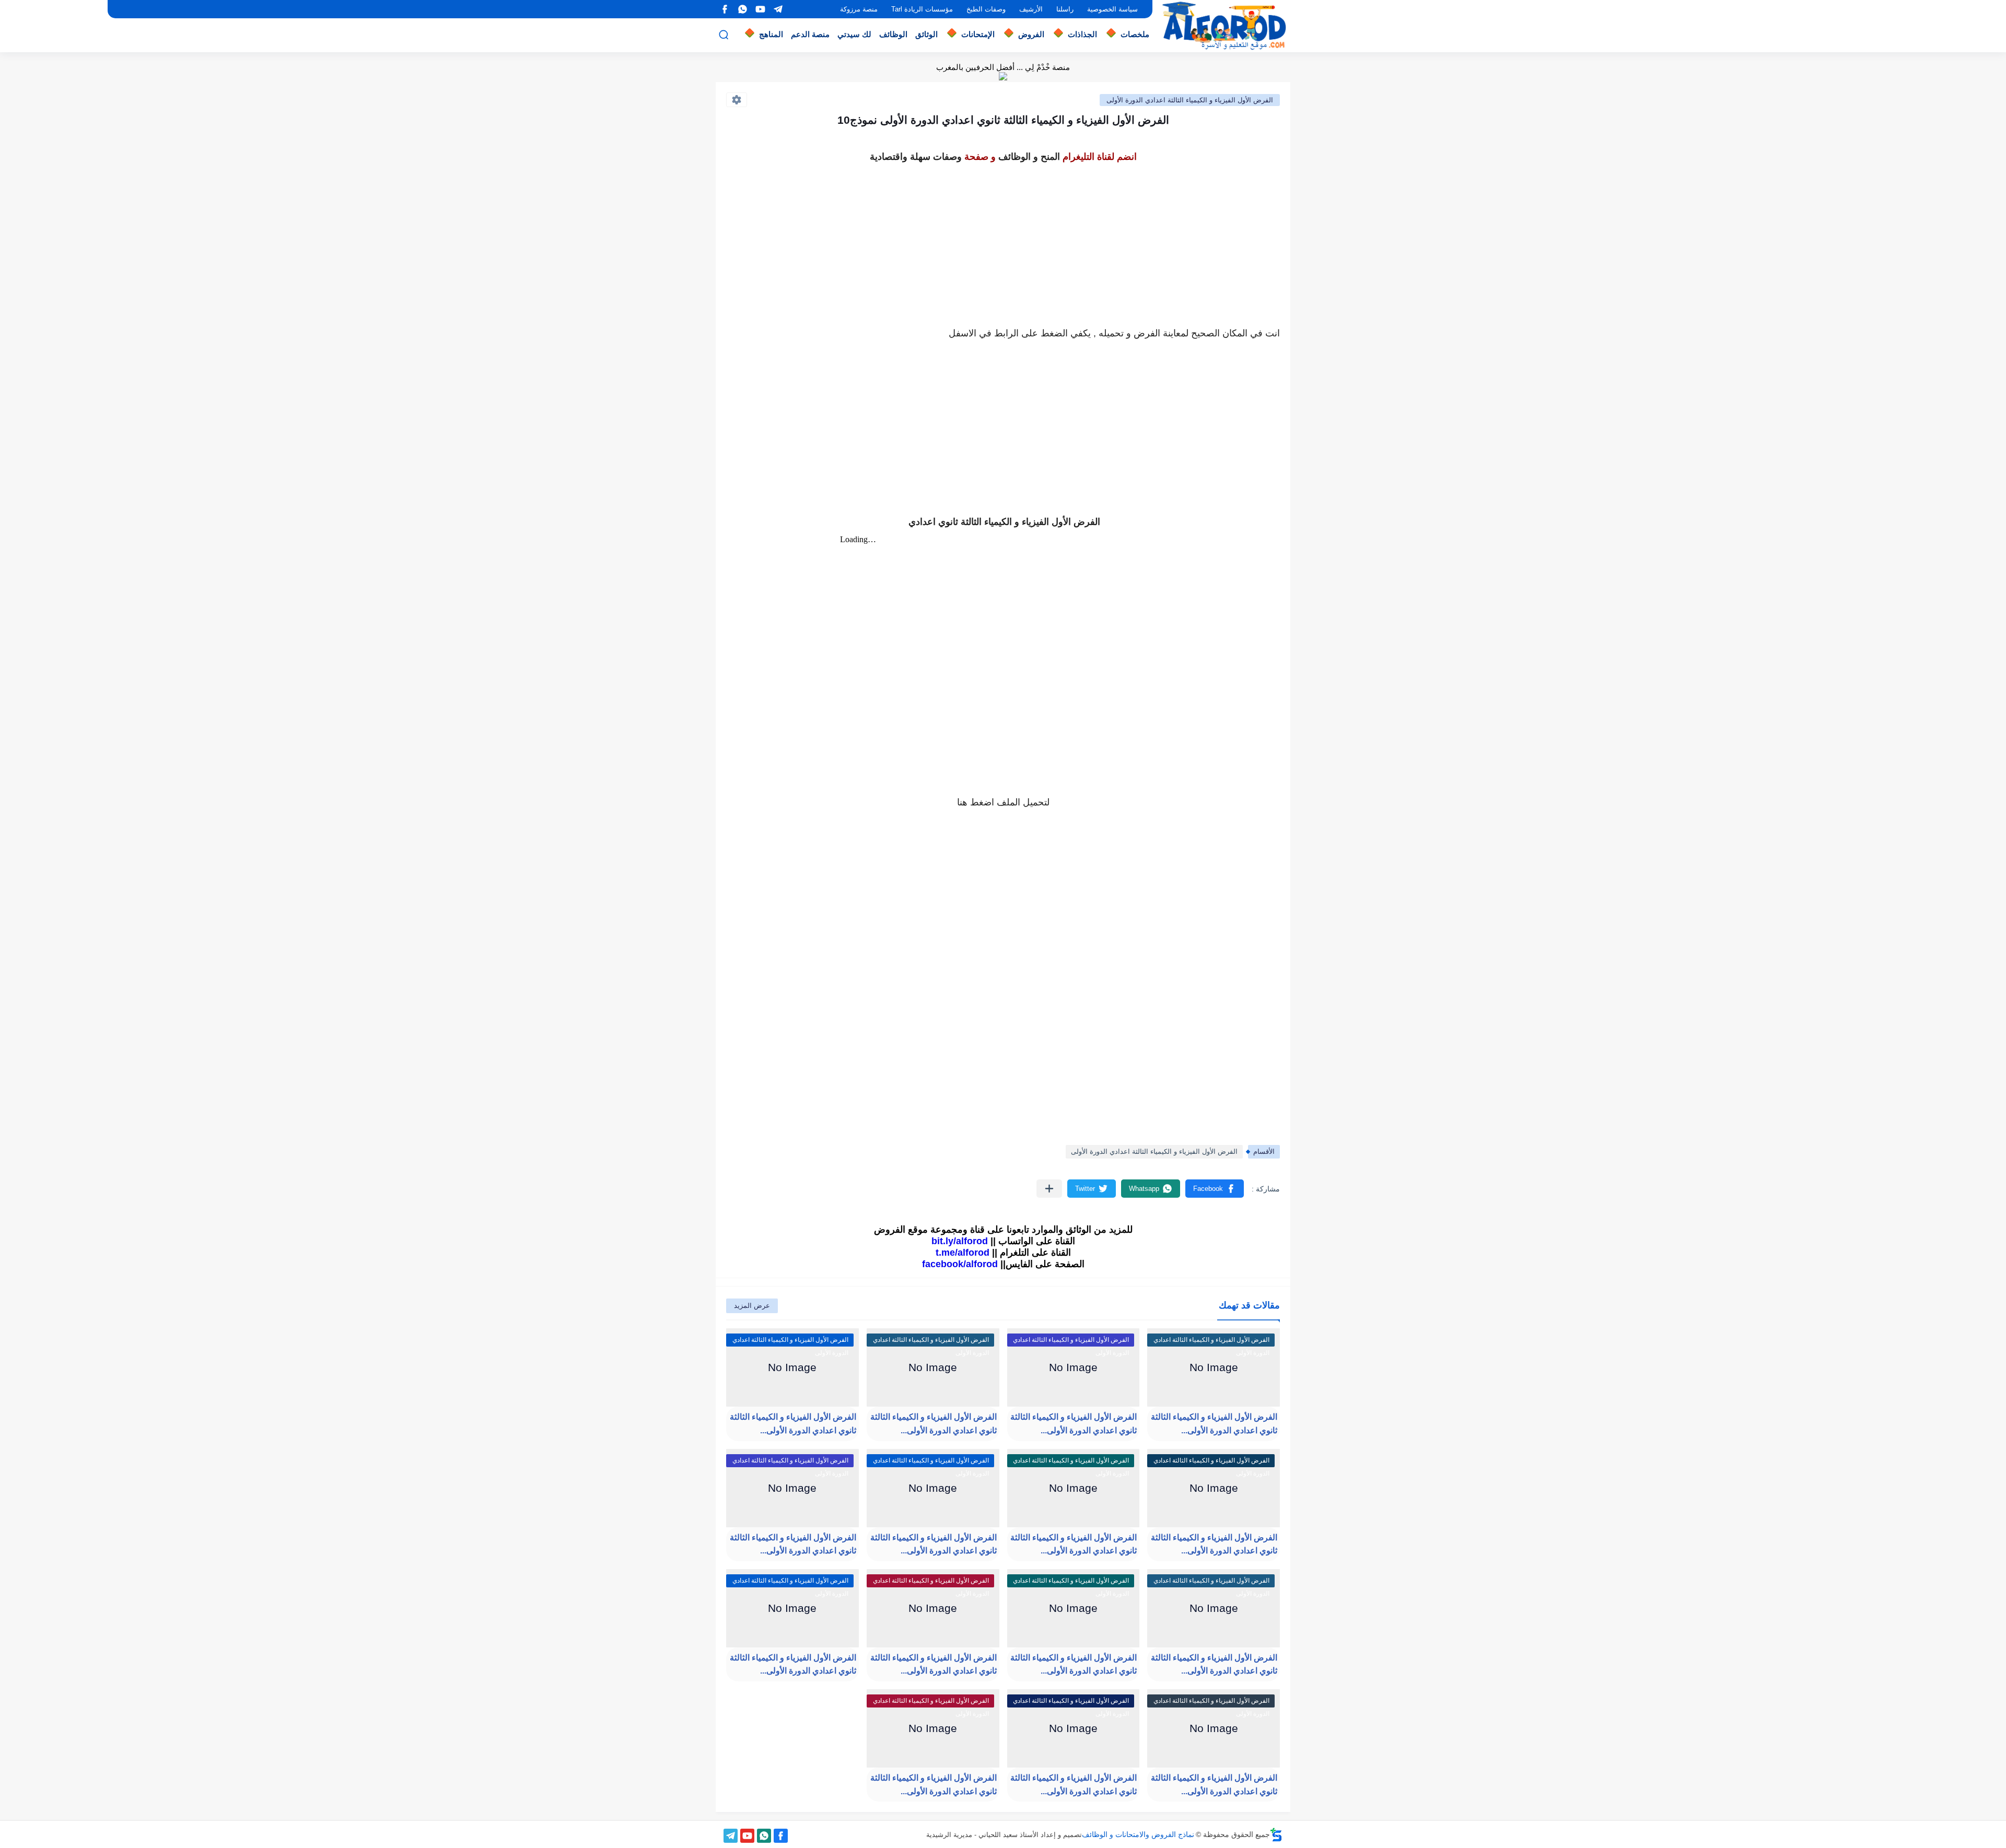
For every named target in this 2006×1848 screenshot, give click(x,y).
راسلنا (1065, 9)
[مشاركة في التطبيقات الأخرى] (1049, 1189)
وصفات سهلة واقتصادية (916, 157)
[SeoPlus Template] (1276, 1835)
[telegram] (778, 9)
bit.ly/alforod (960, 1241)
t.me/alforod (963, 1253)
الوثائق (926, 34)
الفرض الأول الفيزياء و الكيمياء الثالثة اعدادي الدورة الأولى (1190, 100)
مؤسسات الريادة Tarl (922, 9)
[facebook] (725, 9)
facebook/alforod (960, 1264)
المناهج (771, 34)
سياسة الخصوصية (1112, 9)
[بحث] (724, 35)
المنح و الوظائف (1029, 157)
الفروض (1031, 34)
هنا (962, 802)
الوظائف (893, 34)
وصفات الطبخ (986, 9)
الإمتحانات (978, 34)
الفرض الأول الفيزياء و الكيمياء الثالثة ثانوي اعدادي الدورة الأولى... (1214, 1424)
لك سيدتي (854, 34)
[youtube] (760, 9)
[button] (1215, 1189)
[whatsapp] (742, 9)
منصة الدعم (810, 34)
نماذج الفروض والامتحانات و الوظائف (1138, 1834)
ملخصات (1135, 34)
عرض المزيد (752, 1306)
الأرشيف (1031, 9)
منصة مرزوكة (859, 9)
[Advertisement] (1003, 239)
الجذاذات (1082, 34)
